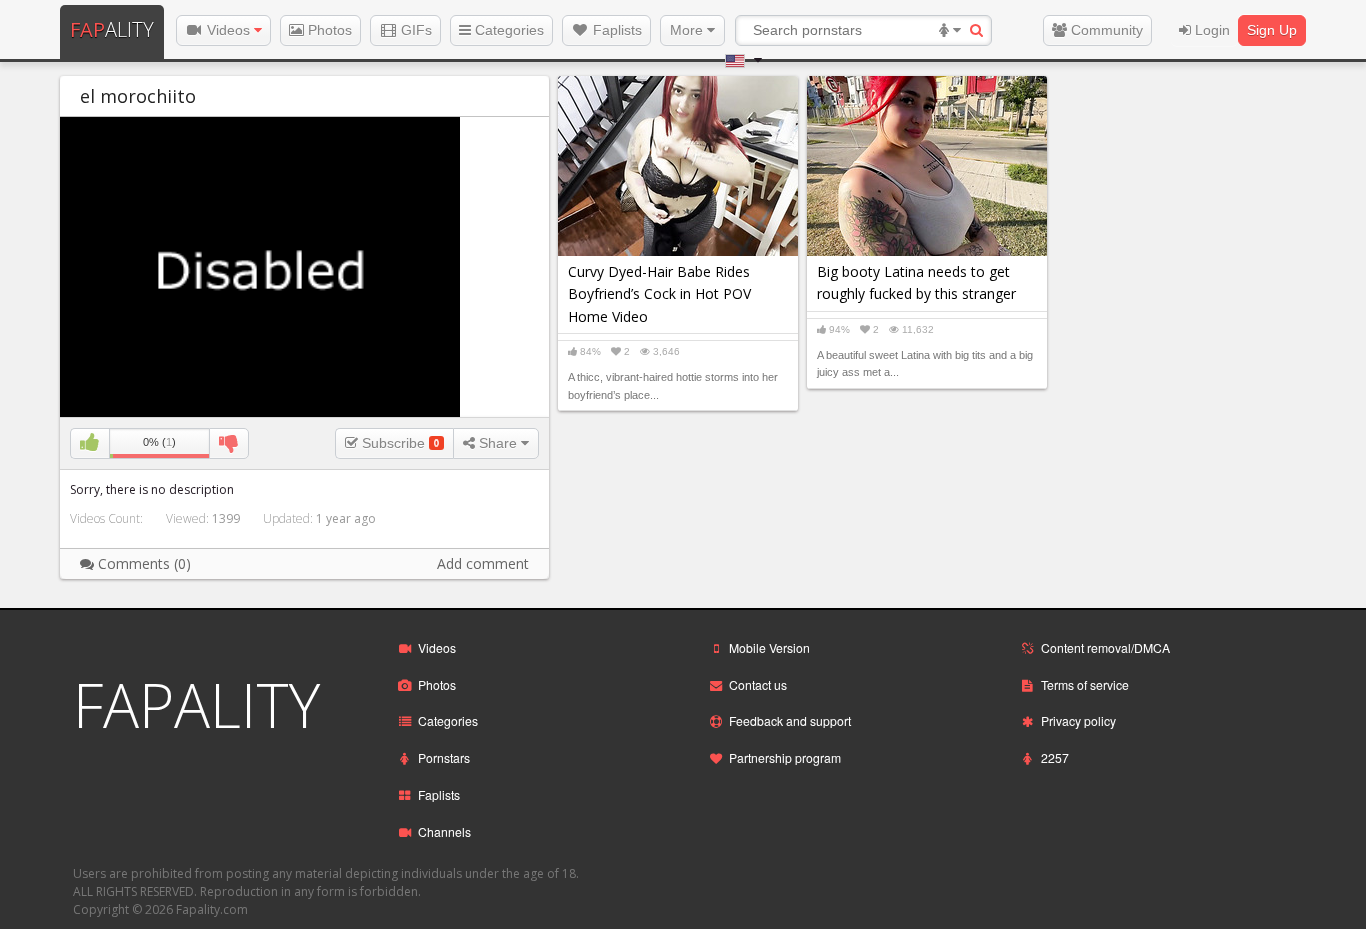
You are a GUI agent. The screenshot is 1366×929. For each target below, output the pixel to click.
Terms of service (1085, 684)
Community (1105, 30)
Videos (228, 30)
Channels (444, 831)
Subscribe (398, 443)
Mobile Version (769, 647)
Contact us (758, 684)
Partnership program (785, 757)
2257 (1055, 757)
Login (1210, 30)
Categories (507, 30)
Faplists (615, 30)
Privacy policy (1078, 720)
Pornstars (444, 757)
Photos (328, 30)
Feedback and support (790, 720)
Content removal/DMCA (1105, 647)
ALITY (112, 29)
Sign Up (1272, 30)
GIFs (414, 30)
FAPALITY (196, 705)
